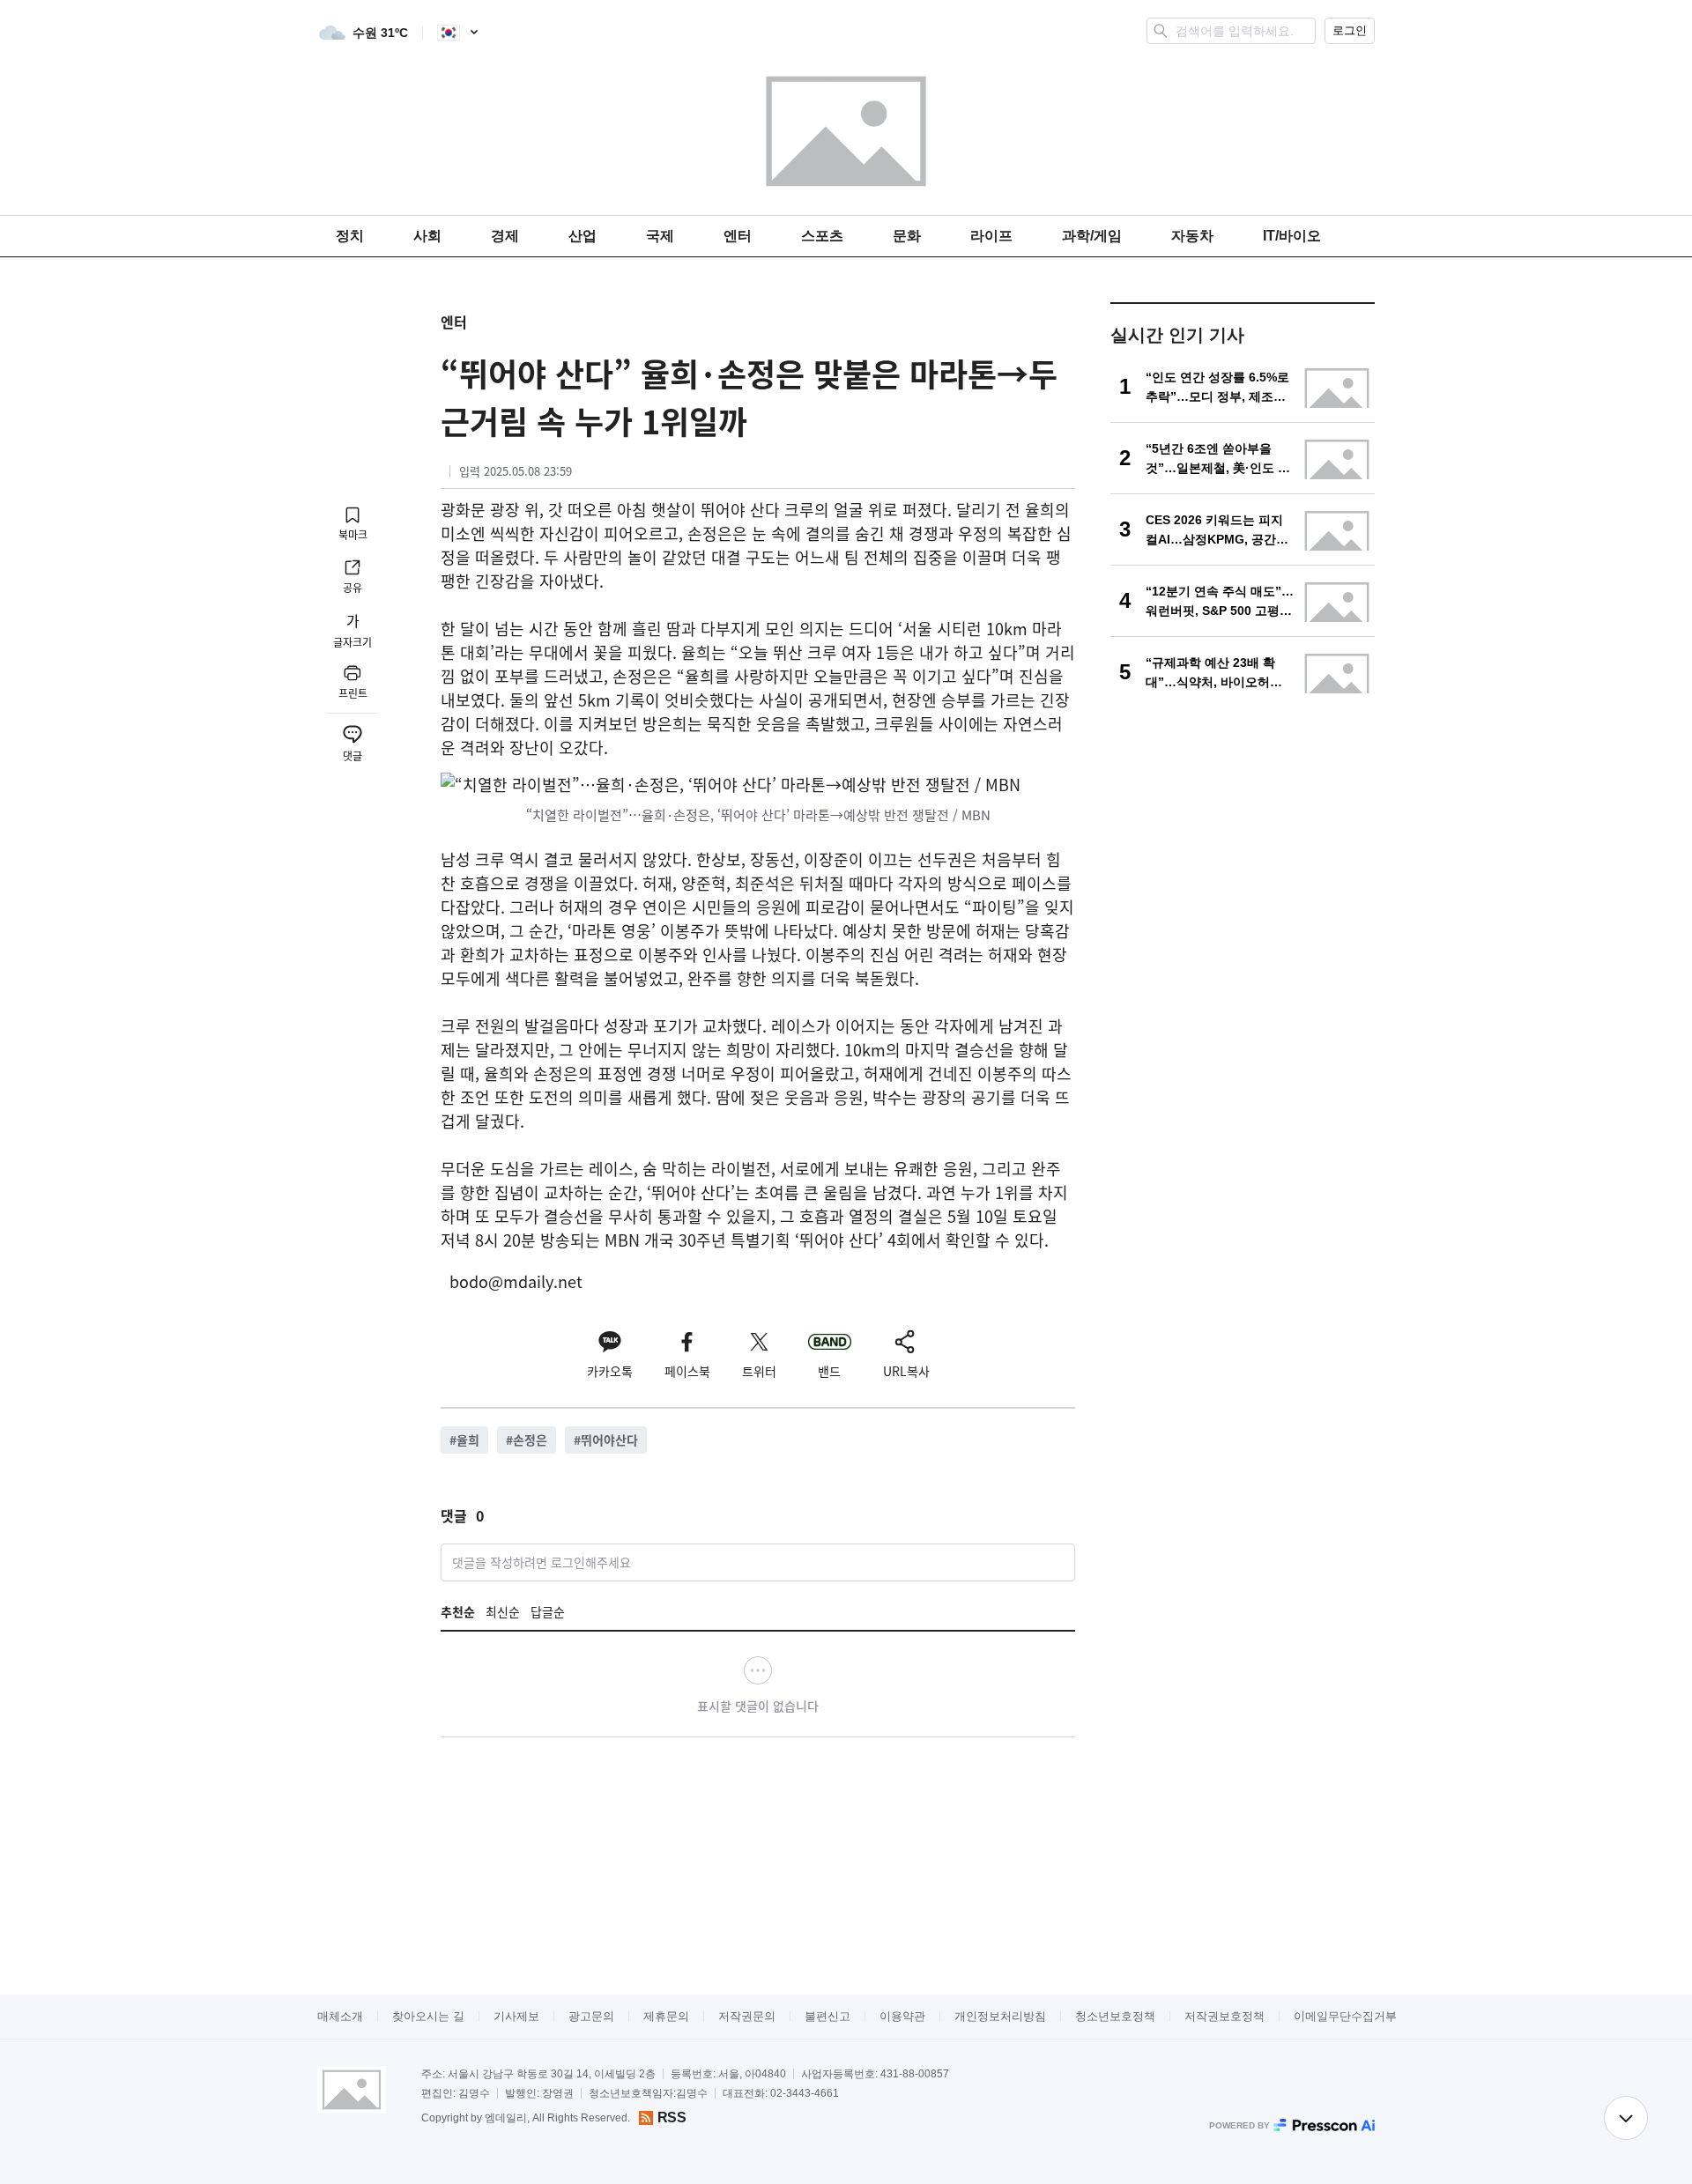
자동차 (1192, 236)
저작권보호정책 (1224, 2016)
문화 (907, 236)
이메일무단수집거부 (1345, 2016)
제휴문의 (666, 2016)
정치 (350, 236)
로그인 (1350, 30)
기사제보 (516, 2016)
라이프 (991, 236)
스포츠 (822, 236)
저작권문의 (747, 2016)
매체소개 (340, 2016)
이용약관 (902, 2016)
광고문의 (591, 2016)
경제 (505, 236)
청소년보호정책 (1115, 2016)
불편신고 (827, 2016)
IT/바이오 (1292, 236)
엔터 (738, 236)
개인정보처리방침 (1000, 2016)
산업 (583, 236)
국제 (660, 236)
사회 (427, 236)
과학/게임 (1092, 236)
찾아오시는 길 (428, 2016)
